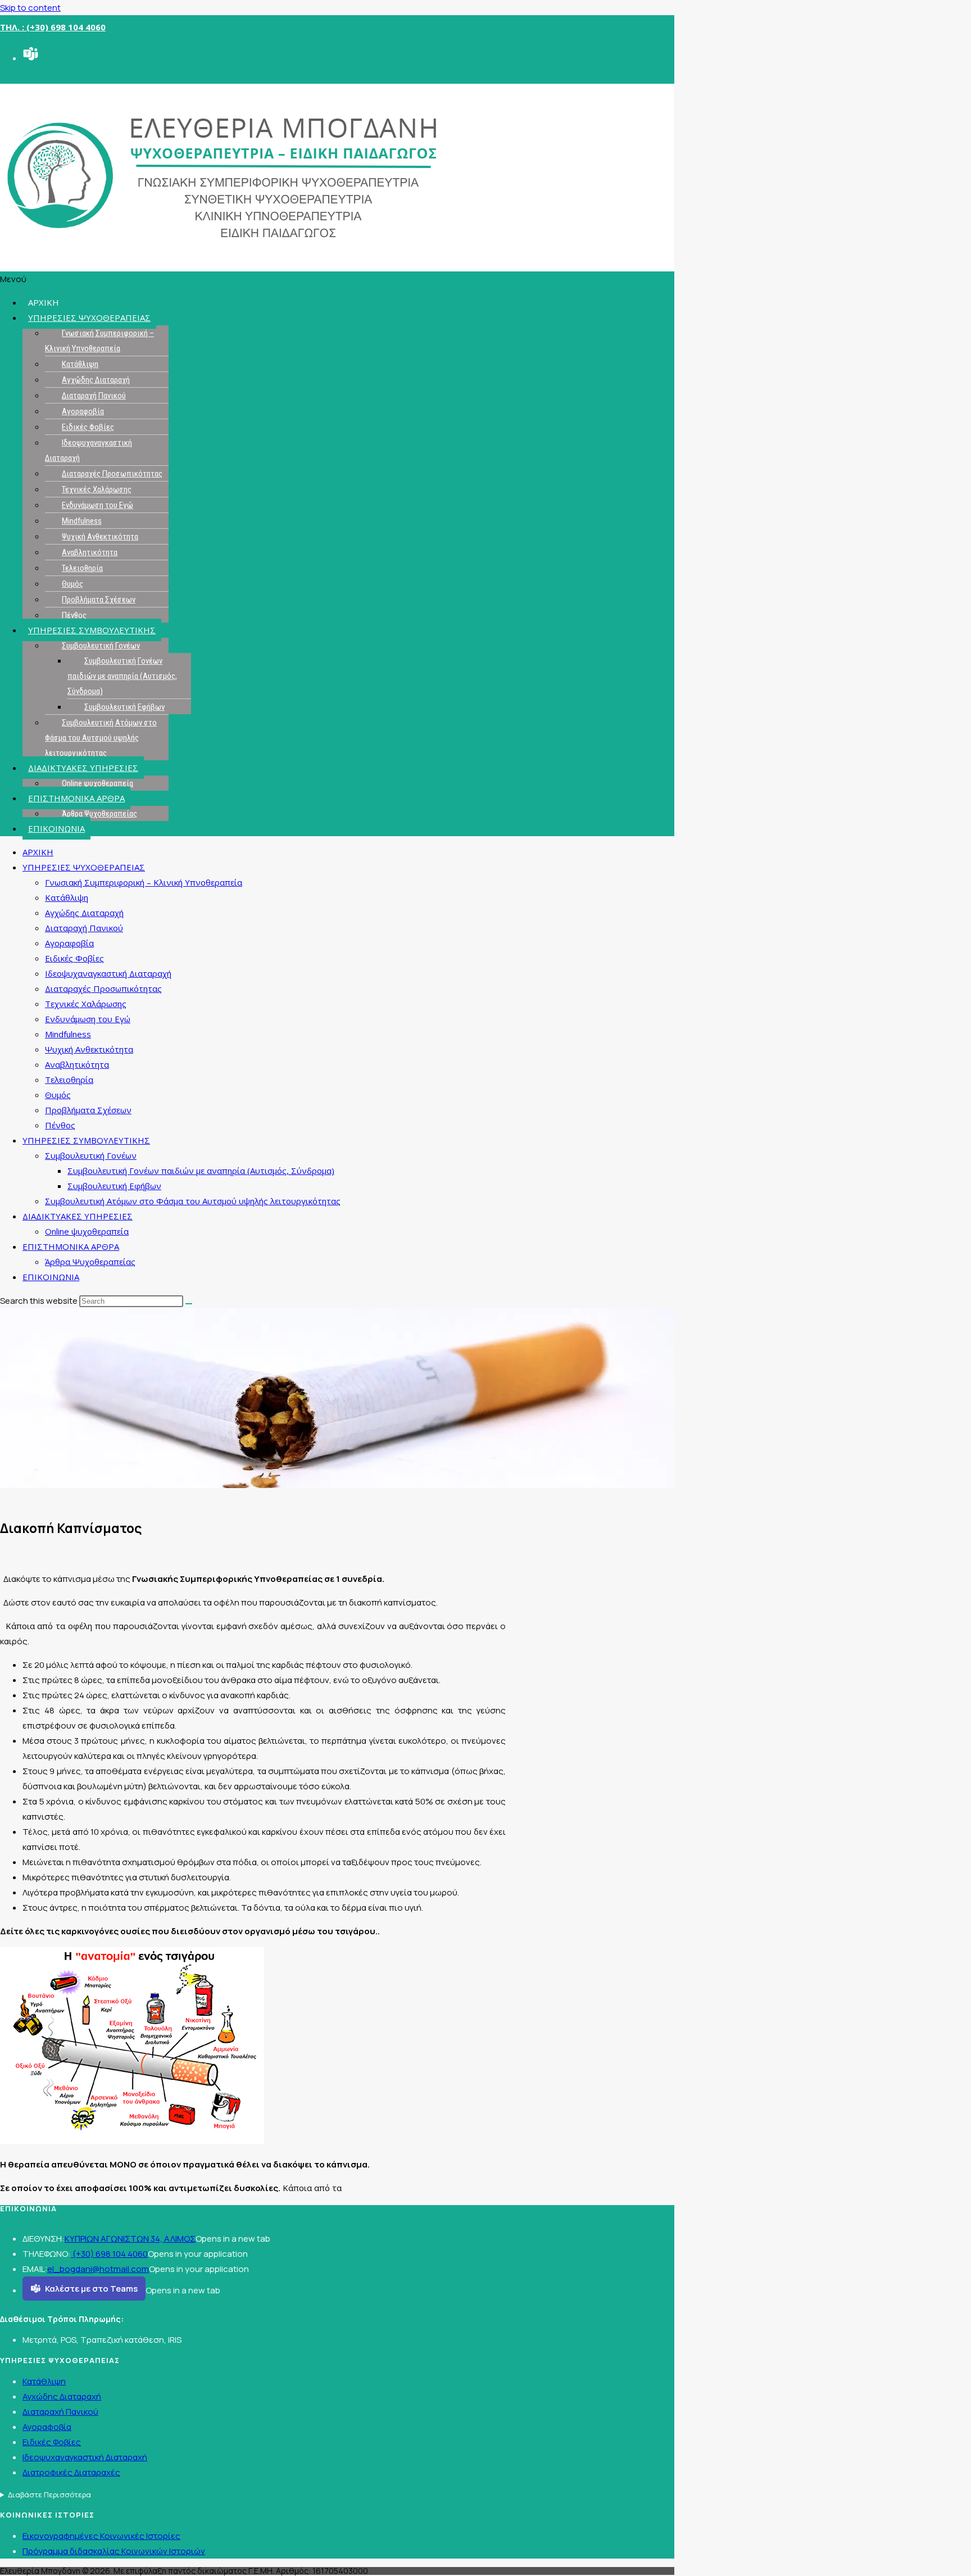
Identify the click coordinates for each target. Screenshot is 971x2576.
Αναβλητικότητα (90, 552)
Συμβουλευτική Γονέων (101, 646)
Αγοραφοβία (83, 411)
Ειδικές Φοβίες (88, 427)
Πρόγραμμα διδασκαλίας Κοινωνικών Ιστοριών (114, 2551)
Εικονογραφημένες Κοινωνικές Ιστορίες (101, 2536)
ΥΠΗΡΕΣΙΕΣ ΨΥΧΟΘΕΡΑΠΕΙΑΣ (89, 318)
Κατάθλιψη (80, 364)
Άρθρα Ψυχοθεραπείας (99, 814)
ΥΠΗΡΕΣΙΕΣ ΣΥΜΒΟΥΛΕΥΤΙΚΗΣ (92, 630)
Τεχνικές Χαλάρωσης (97, 489)
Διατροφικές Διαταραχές (71, 2472)
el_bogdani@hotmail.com (98, 2269)
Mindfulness (82, 521)
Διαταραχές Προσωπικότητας (112, 474)
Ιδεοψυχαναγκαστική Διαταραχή (89, 450)
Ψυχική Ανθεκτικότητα (100, 537)
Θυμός (72, 584)
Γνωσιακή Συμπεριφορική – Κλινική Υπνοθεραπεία (99, 341)
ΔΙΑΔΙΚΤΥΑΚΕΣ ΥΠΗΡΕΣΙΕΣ (83, 768)
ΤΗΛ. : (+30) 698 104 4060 (53, 27)
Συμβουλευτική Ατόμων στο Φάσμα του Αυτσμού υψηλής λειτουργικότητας (101, 738)
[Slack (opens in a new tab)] (30, 56)
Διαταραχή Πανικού (94, 396)
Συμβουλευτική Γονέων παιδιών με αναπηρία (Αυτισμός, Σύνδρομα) (122, 676)
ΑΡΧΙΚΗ (44, 302)
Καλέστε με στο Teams (91, 2289)
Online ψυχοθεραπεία (97, 783)
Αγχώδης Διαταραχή (96, 380)
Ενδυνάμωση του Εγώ (97, 505)
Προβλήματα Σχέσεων (99, 600)
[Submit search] (189, 1304)
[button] (337, 279)
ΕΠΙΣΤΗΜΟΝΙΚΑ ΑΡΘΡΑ (76, 798)
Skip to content (30, 8)
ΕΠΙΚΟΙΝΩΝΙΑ (56, 828)
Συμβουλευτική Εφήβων (124, 707)
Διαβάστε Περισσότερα (49, 2495)
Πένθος (74, 615)
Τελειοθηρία (82, 568)
